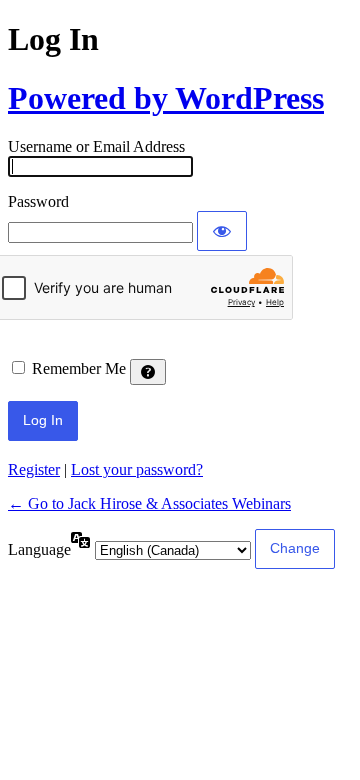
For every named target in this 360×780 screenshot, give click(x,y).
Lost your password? (137, 469)
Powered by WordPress (166, 98)
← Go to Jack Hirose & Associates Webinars (149, 503)
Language (39, 549)
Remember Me (79, 368)
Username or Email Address (96, 146)
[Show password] (222, 231)
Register (34, 469)
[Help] (148, 372)
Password (38, 201)
